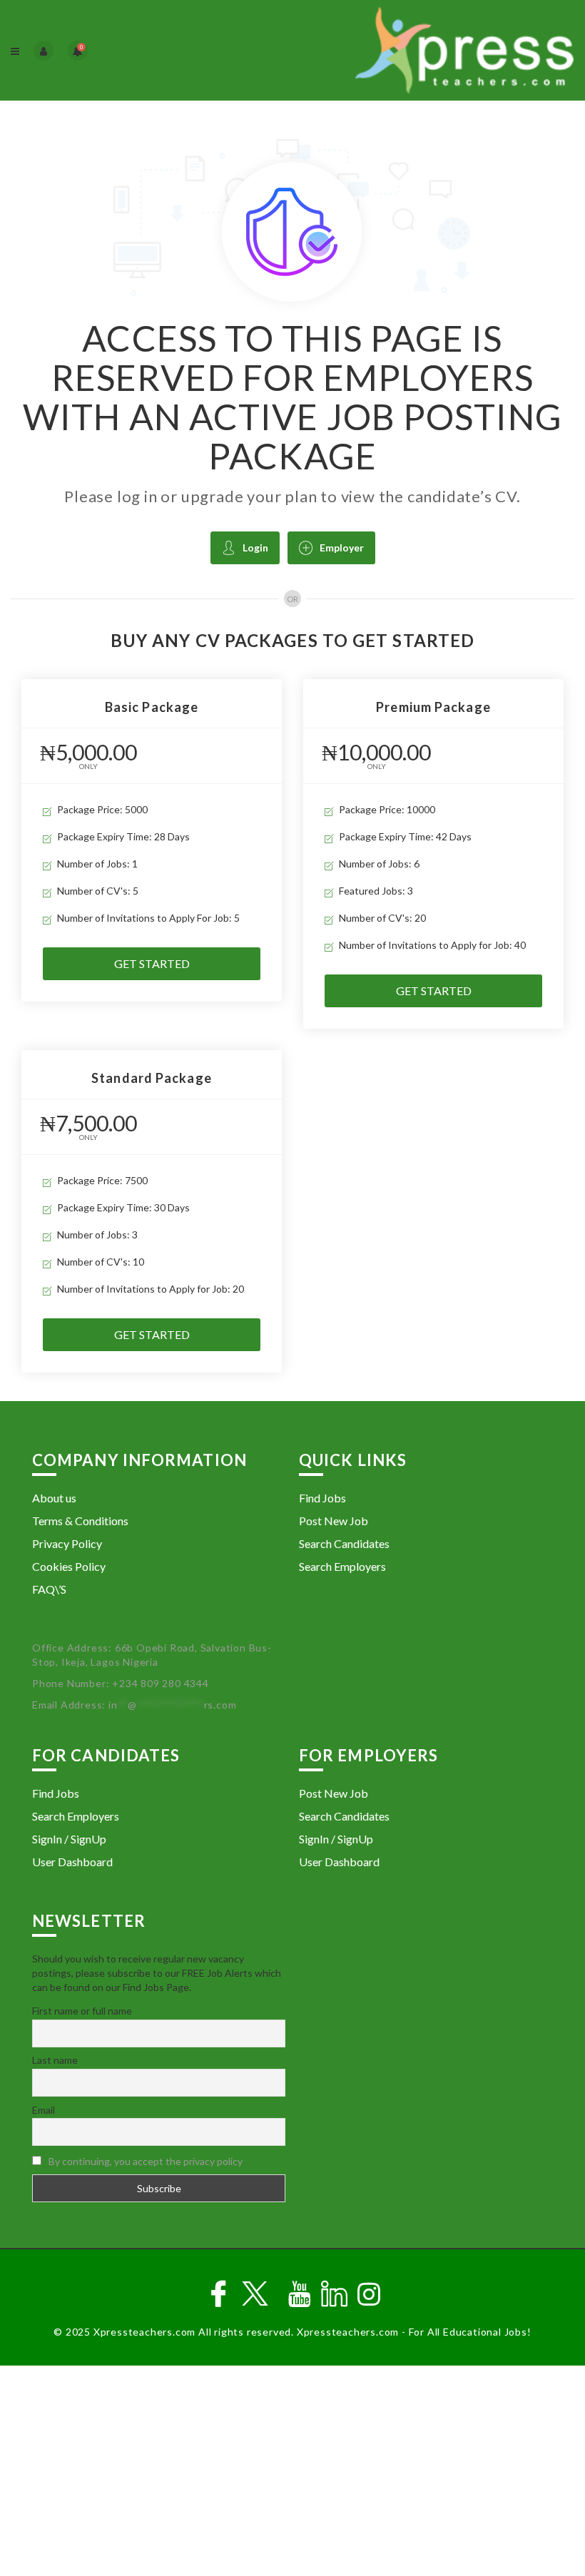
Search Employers (342, 1566)
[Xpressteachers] (433, 50)
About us (54, 1498)
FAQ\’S (49, 1589)
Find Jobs (322, 1498)
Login (255, 548)
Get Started (152, 963)
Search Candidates (344, 1543)
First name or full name (82, 2011)
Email (44, 2110)
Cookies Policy (69, 1566)
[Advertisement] (292, 2473)
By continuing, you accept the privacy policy (146, 2161)
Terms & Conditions (80, 1521)
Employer (342, 548)
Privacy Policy (67, 1543)
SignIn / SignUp (69, 1839)
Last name (55, 2060)
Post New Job (334, 1521)
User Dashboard (72, 1862)
